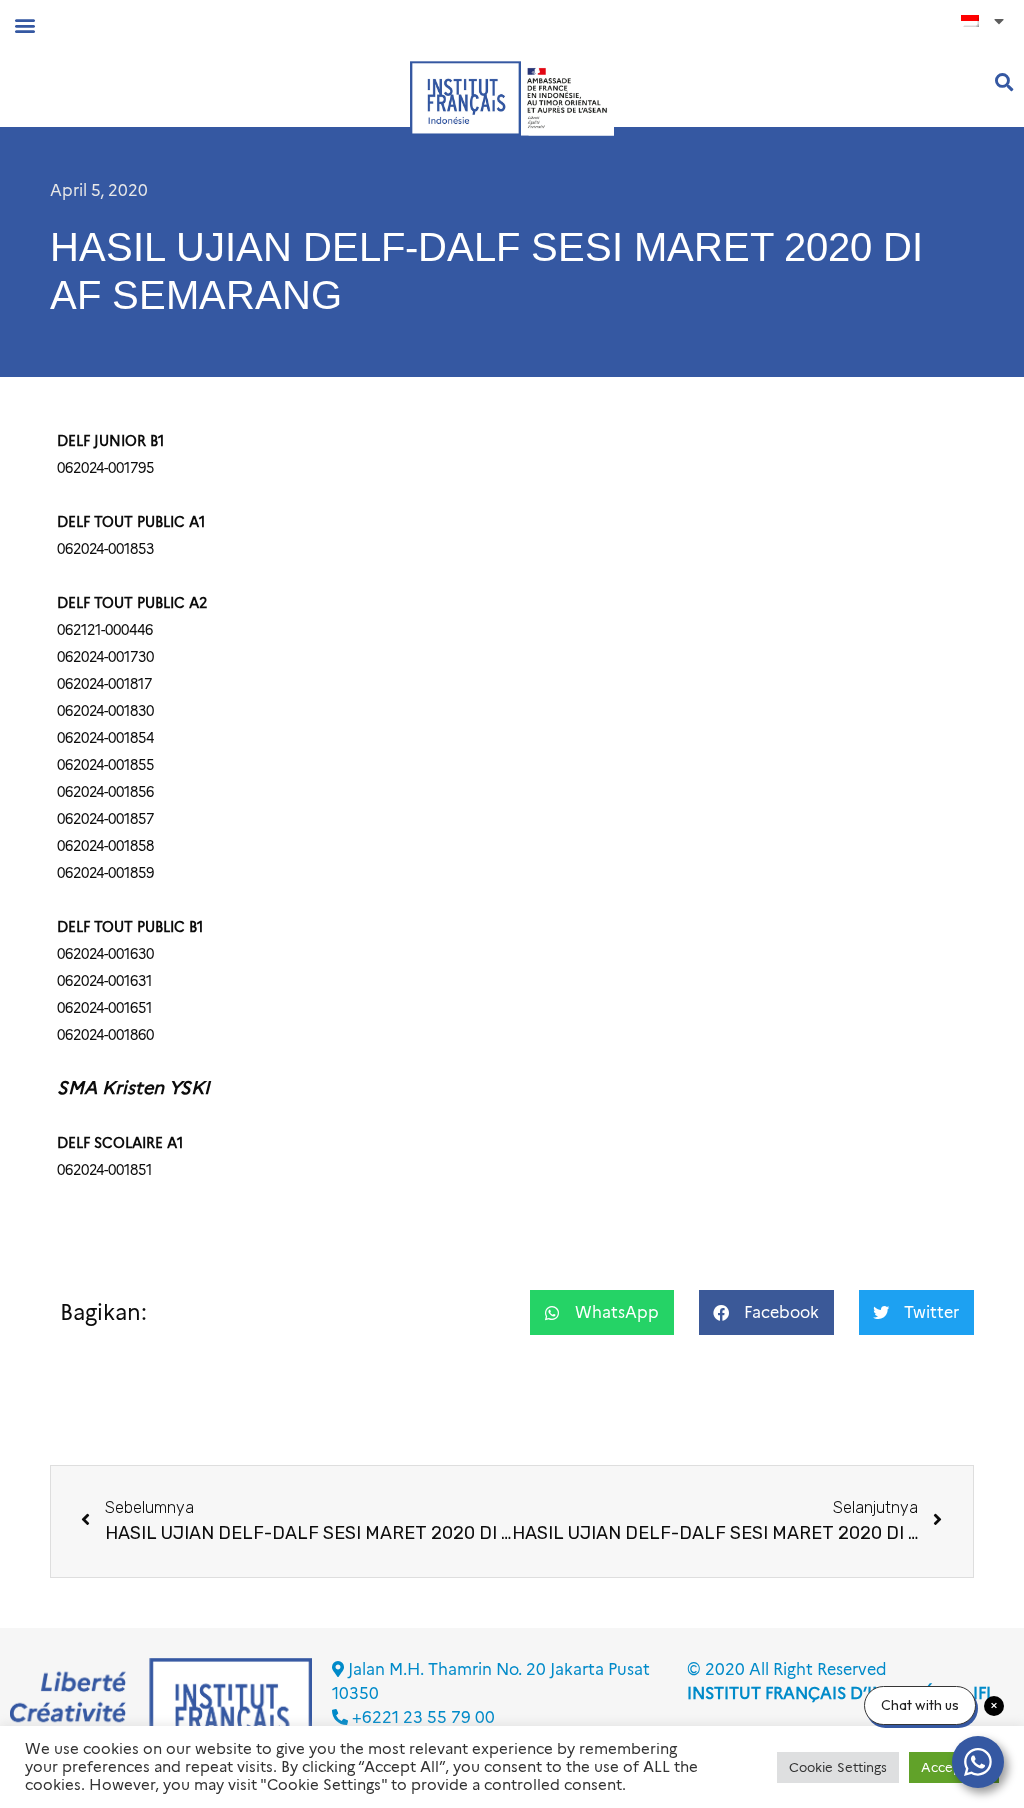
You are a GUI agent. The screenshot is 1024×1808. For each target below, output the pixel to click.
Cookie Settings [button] (838, 1767)
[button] (24, 24)
